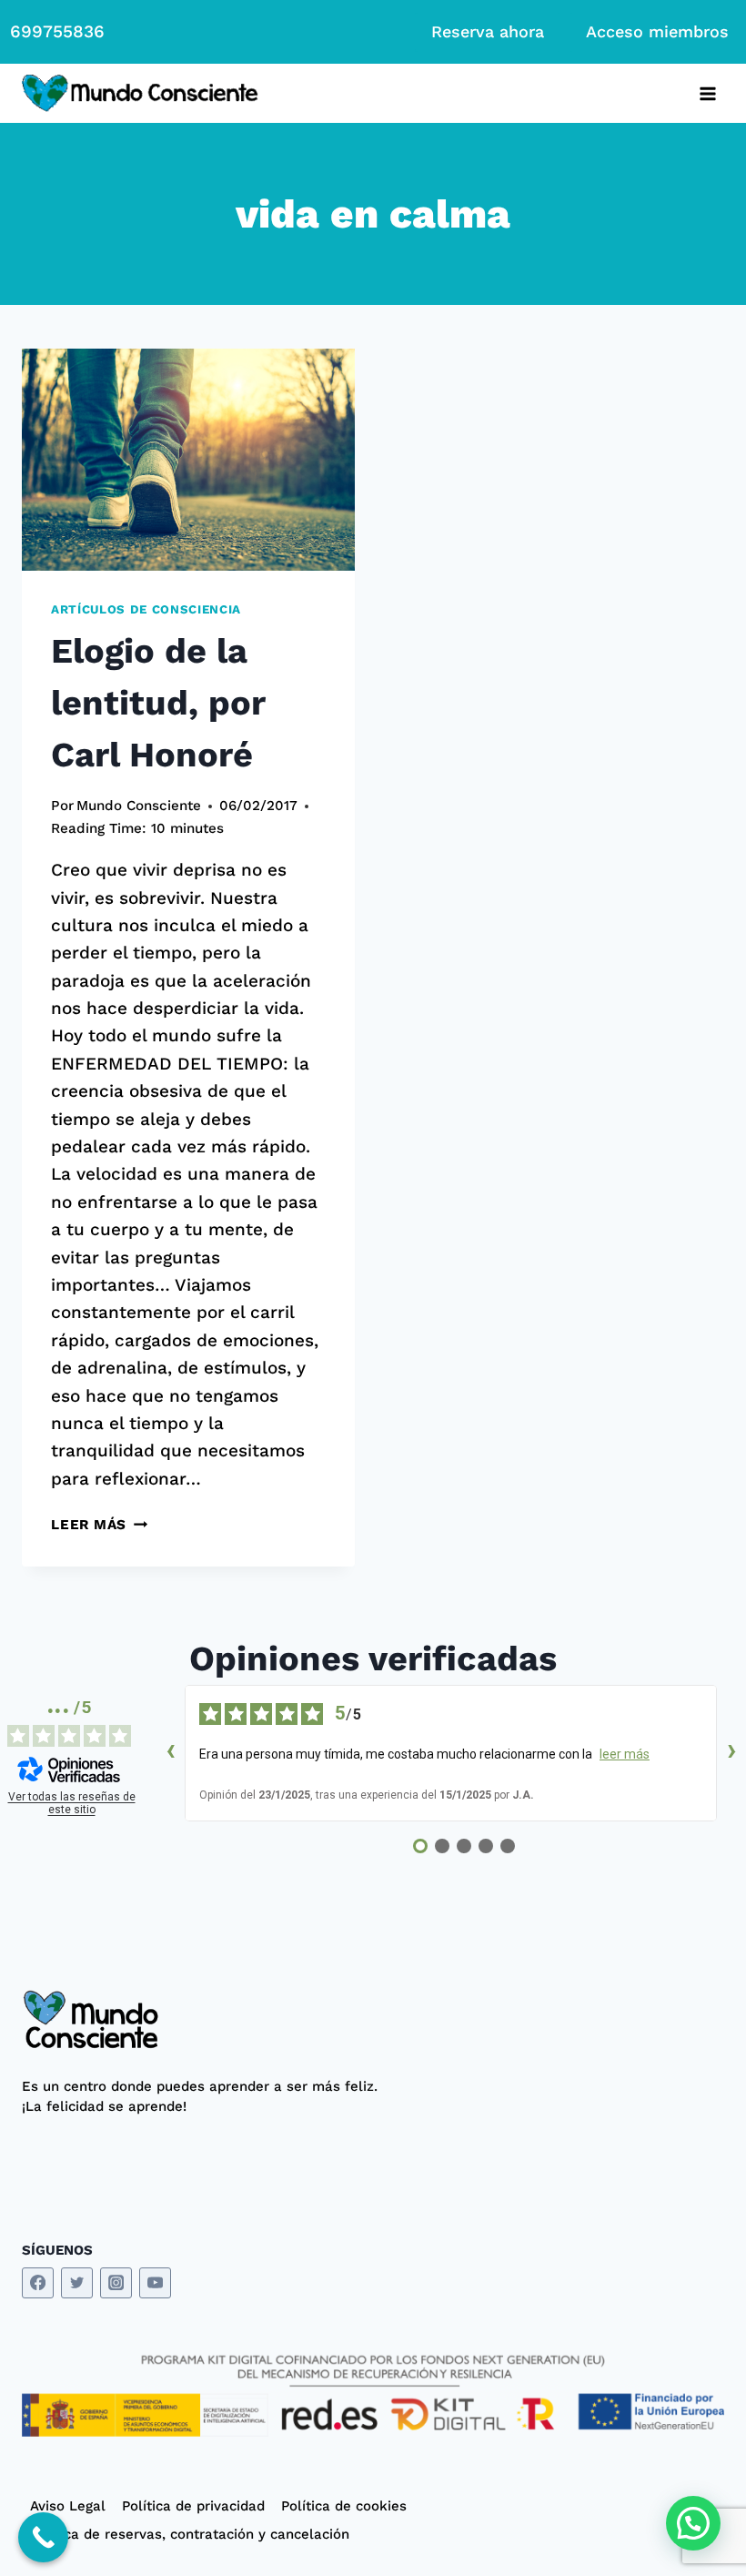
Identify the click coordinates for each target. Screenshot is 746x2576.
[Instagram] (116, 2283)
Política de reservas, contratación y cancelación (190, 2534)
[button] (693, 2523)
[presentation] (188, 460)
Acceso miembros (657, 31)
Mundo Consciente (139, 806)
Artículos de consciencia (146, 609)
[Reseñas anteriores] (170, 1753)
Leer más (99, 1525)
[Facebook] (38, 2283)
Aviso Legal (68, 2506)
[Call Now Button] (43, 2537)
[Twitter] (77, 2283)
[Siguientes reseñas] (731, 1753)
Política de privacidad (193, 2506)
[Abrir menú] (707, 93)
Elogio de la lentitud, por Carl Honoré (158, 703)
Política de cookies (344, 2506)
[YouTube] (155, 2283)
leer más (625, 1754)
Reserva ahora (488, 31)
